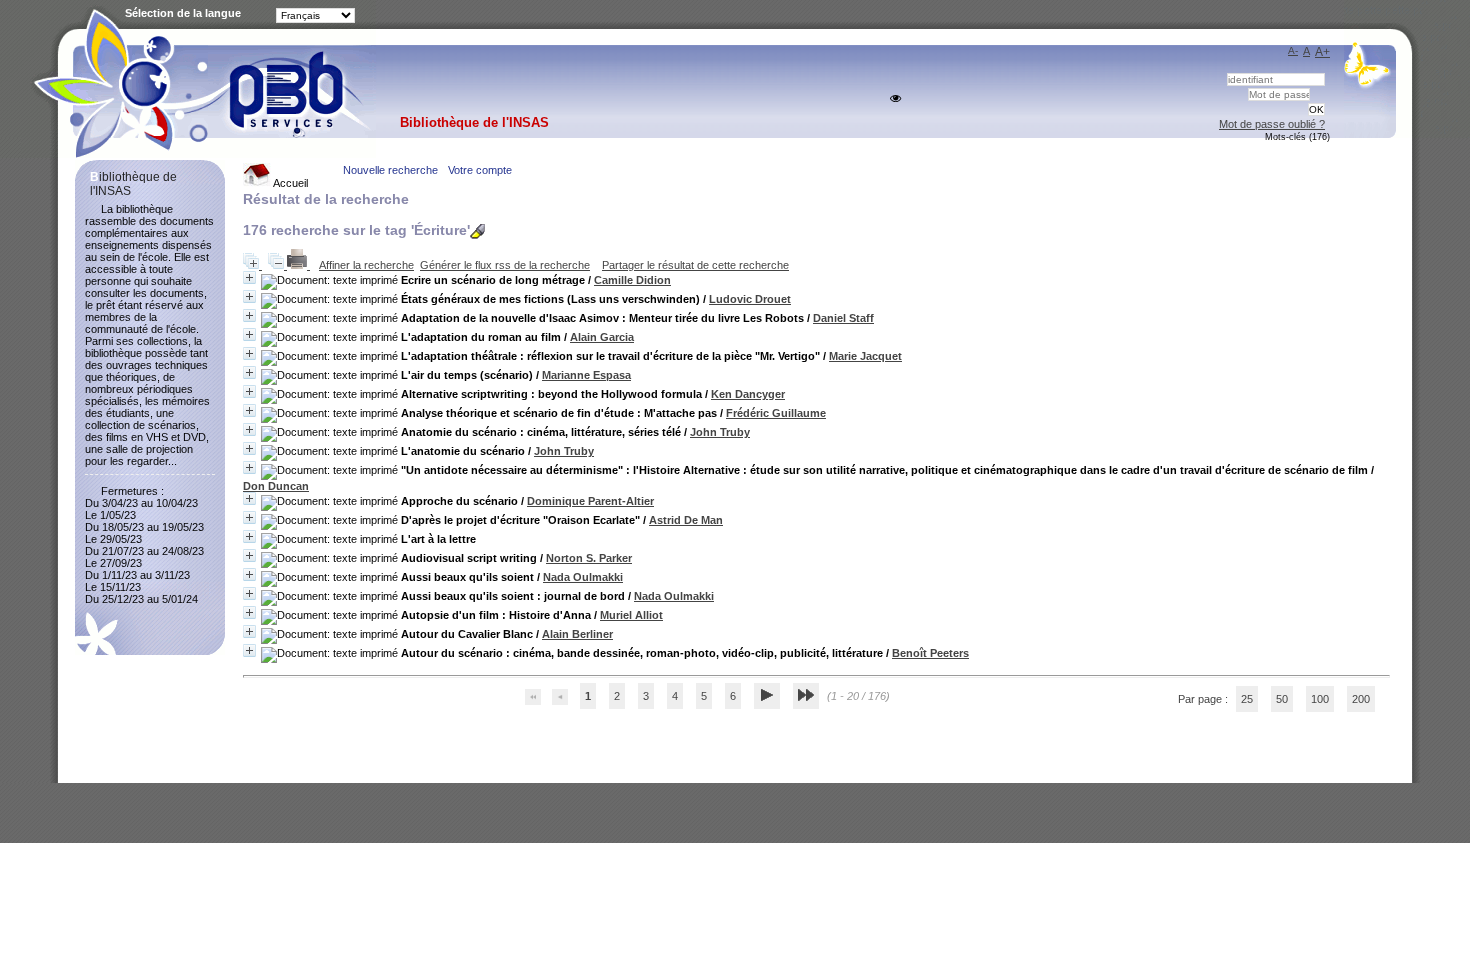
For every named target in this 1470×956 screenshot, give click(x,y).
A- (1293, 50)
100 (1320, 699)
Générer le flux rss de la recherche (505, 265)
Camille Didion (632, 280)
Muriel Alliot (631, 615)
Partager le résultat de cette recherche (695, 265)
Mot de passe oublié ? (1272, 124)
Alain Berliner (577, 634)
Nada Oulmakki (583, 577)
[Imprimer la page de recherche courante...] (298, 265)
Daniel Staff (843, 318)
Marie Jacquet (865, 356)
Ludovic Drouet (750, 299)
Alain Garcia (602, 337)
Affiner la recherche (366, 265)
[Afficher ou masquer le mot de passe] (895, 98)
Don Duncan (276, 486)
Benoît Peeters (930, 653)
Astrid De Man (686, 520)
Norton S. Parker (589, 558)
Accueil (289, 183)
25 (1247, 699)
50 (1282, 699)
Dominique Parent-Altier (590, 501)
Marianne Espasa (586, 375)
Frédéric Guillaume (776, 413)
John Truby (720, 432)
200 (1361, 699)
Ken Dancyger (748, 394)
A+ (1322, 52)
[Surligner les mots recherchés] (477, 231)
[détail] (249, 277)
